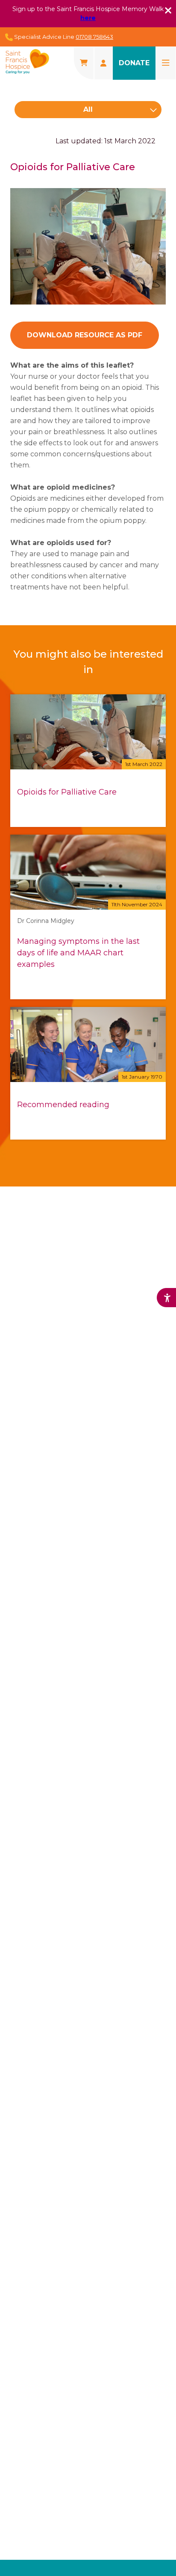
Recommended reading (63, 1105)
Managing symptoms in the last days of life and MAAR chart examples (78, 953)
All (88, 109)
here (88, 18)
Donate (134, 63)
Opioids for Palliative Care (67, 792)
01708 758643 (94, 37)
